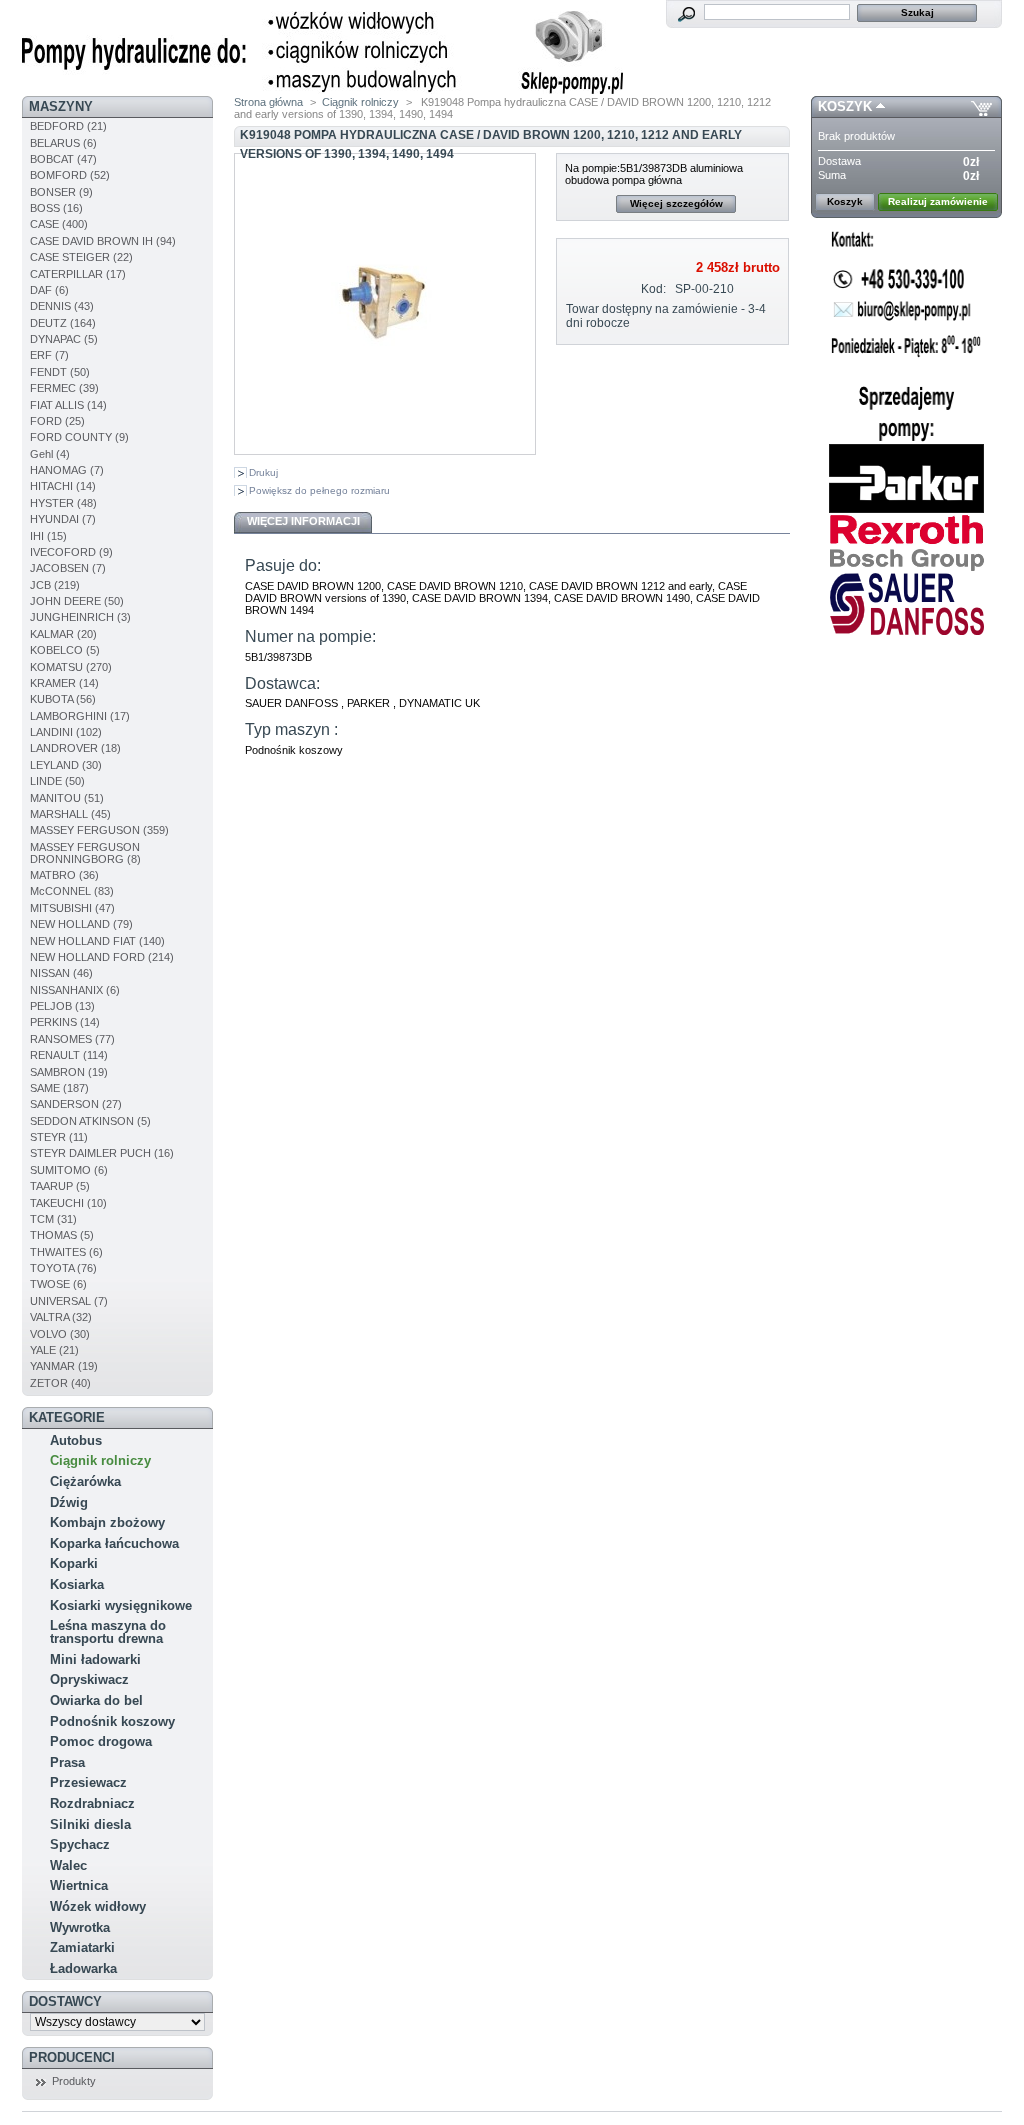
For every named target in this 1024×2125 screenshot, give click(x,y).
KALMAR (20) (63, 634)
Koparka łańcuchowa (114, 1543)
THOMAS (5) (62, 1235)
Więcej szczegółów (676, 203)
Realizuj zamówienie (938, 201)
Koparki (74, 1563)
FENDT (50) (60, 372)
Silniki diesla (90, 1824)
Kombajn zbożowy (107, 1522)
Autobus (76, 1440)
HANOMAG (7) (67, 470)
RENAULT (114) (69, 1055)
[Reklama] (906, 438)
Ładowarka (83, 1968)
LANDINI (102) (66, 732)
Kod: (653, 289)
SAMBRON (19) (69, 1072)
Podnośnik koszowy (112, 1721)
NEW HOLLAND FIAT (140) (97, 941)
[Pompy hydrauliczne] (322, 90)
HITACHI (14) (63, 486)
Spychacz (80, 1844)
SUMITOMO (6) (69, 1170)
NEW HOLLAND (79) (81, 924)
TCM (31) (53, 1219)
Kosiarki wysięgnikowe (121, 1605)
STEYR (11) (59, 1137)
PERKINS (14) (65, 1022)
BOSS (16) (56, 208)
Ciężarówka (85, 1481)
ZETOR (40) (60, 1383)
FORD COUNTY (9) (79, 437)
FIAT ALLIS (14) (68, 405)
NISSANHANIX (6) (75, 990)
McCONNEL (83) (72, 891)
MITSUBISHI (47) (72, 908)
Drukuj (263, 472)
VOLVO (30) (60, 1334)
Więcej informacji (303, 521)
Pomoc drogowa (101, 1741)
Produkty (74, 2081)
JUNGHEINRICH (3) (80, 617)
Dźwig (69, 1502)
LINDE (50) (57, 781)
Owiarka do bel (96, 1700)
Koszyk (845, 106)
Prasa (67, 1762)
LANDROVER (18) (75, 748)
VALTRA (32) (61, 1317)
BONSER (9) (61, 192)
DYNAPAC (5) (64, 339)
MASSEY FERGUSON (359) (99, 830)
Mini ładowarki (95, 1659)
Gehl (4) (50, 454)
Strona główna (268, 102)
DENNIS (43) (62, 306)
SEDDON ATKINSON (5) (90, 1121)
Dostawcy (65, 2001)
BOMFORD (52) (70, 175)
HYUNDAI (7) (63, 519)
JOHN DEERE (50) (77, 601)
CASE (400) (59, 224)
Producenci (72, 2057)
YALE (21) (54, 1350)
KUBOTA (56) (63, 699)
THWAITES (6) (66, 1252)
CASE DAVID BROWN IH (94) (103, 241)
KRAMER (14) (64, 683)
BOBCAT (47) (63, 159)
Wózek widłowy (98, 1906)
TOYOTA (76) (63, 1268)
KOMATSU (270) (71, 667)
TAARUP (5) (60, 1186)
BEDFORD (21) (68, 126)
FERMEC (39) (64, 388)
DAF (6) (49, 290)
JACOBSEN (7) (68, 568)
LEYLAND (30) (66, 765)
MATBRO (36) (64, 875)
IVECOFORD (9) (71, 552)
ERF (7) (49, 355)
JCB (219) (55, 585)
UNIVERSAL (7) (69, 1301)
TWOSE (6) (58, 1284)
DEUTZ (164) (63, 323)
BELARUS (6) (63, 143)
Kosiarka (77, 1584)
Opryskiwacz (89, 1679)
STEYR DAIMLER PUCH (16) (102, 1153)
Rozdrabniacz (92, 1803)
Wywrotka (80, 1927)
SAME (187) (59, 1088)
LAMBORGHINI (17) (80, 716)
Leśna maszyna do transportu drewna (108, 1632)
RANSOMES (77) (72, 1039)
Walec (68, 1865)
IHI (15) (48, 536)
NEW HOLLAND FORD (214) (102, 957)
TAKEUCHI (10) (68, 1203)
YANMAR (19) (64, 1366)
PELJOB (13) (62, 1006)
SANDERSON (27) (76, 1104)
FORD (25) (57, 421)
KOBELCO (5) (65, 650)
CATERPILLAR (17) (78, 274)
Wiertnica (79, 1885)
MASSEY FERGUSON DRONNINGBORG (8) (85, 853)
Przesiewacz (88, 1782)
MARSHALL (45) (70, 814)
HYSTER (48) (63, 503)
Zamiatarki (82, 1947)
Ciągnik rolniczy (100, 1460)
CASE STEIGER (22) (81, 257)
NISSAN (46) (61, 973)
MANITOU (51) (67, 798)
